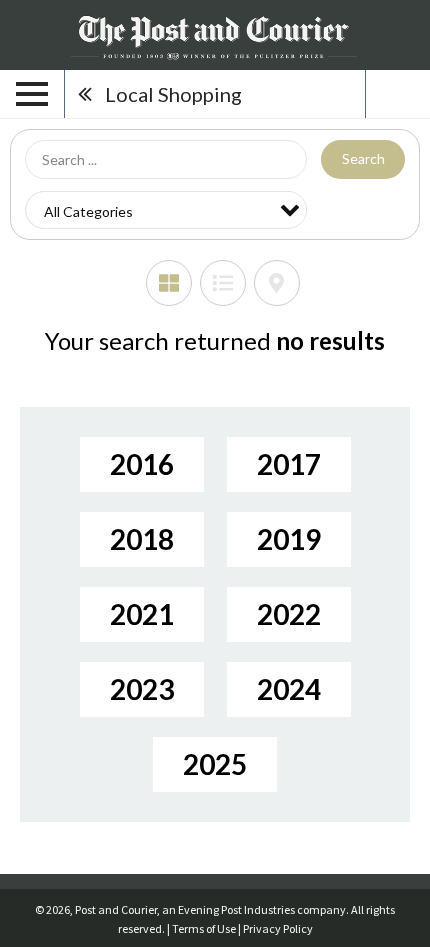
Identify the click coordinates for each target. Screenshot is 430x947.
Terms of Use (204, 928)
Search (363, 158)
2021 (142, 614)
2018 (142, 539)
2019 (289, 539)
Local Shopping (173, 94)
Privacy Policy (278, 928)
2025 (215, 764)
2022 (289, 614)
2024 (289, 689)
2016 (142, 464)
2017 (289, 464)
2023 (142, 689)
